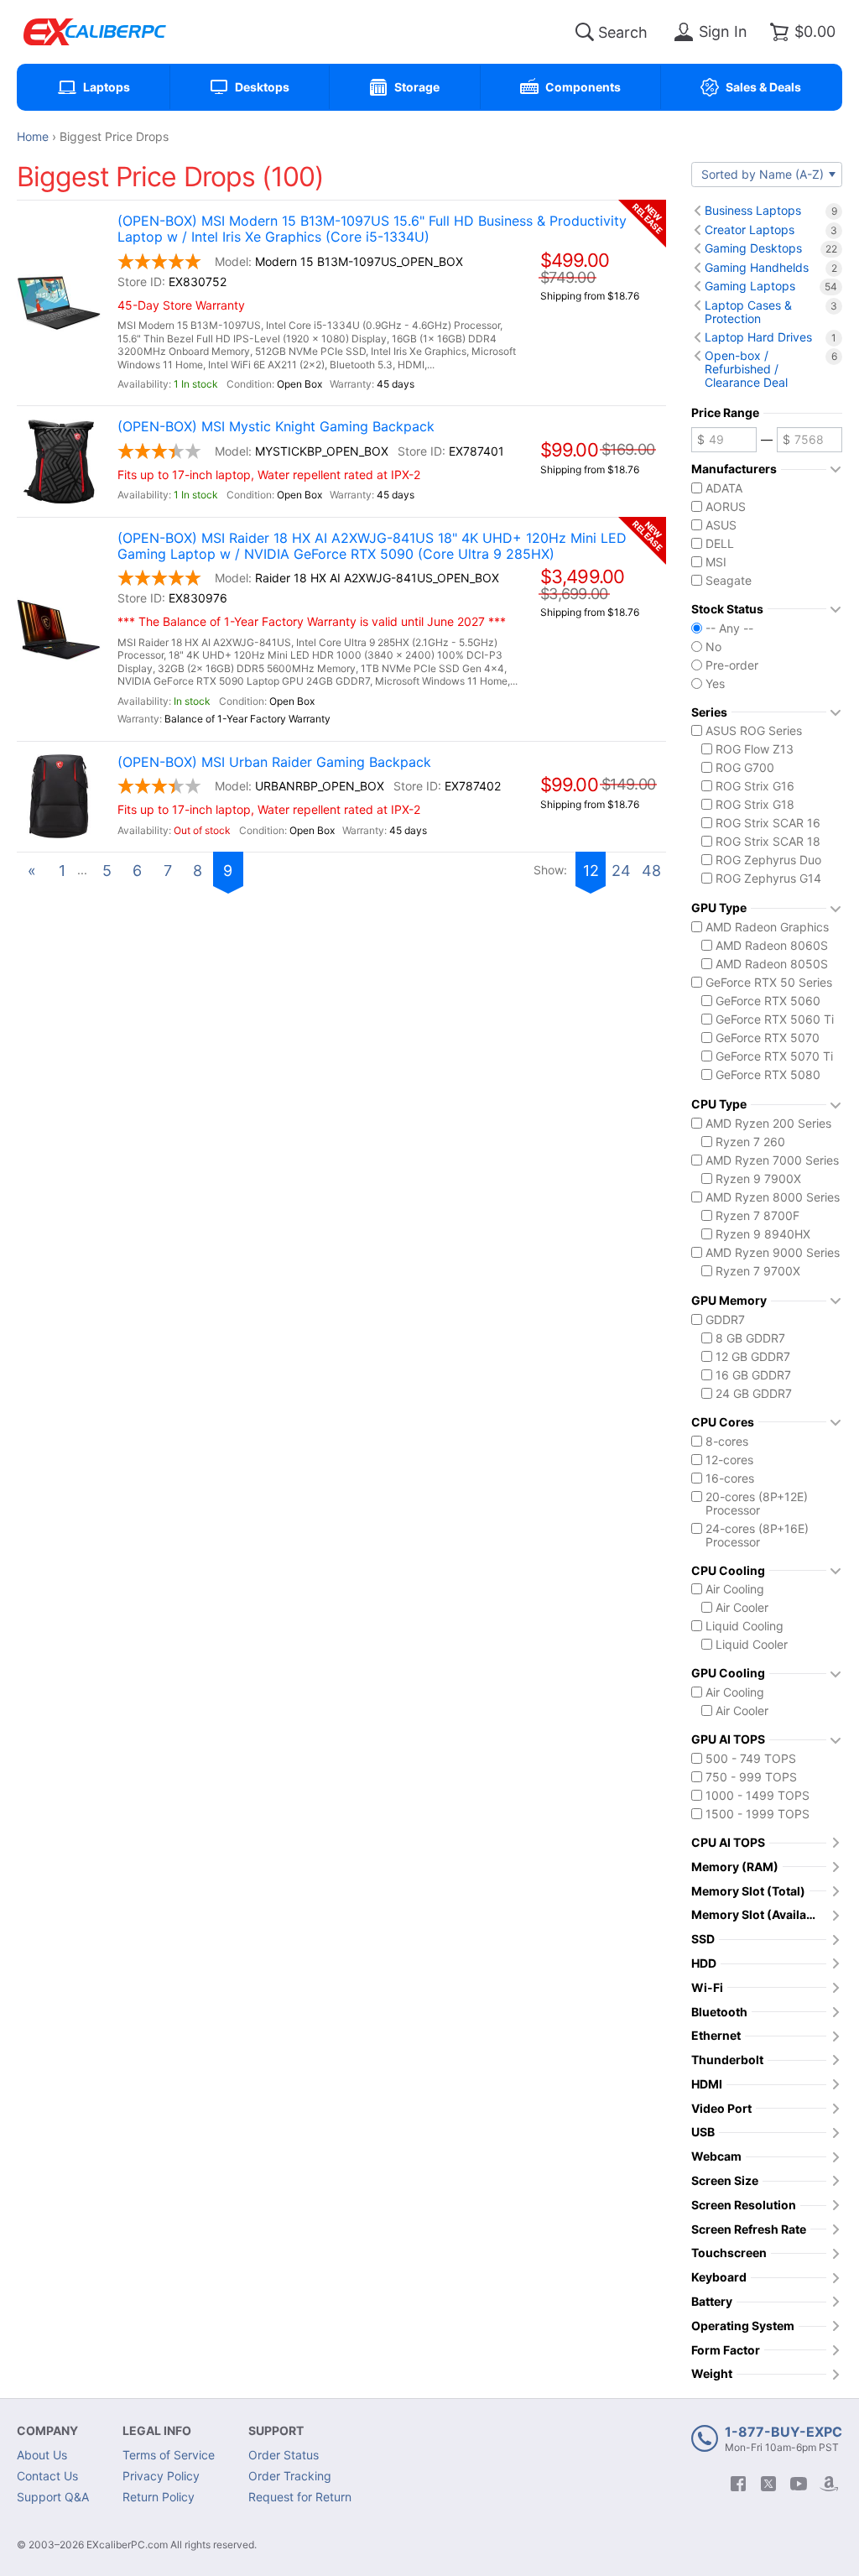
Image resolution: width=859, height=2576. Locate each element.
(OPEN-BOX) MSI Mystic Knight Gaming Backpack (276, 427)
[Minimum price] (724, 440)
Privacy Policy (161, 2476)
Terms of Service (169, 2455)
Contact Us (47, 2476)
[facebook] (738, 2484)
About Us (42, 2455)
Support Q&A (53, 2497)
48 (651, 871)
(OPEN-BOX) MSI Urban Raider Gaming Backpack (274, 762)
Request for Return (300, 2497)
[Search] (585, 32)
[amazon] (829, 2484)
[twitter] (768, 2484)
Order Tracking (290, 2476)
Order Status (284, 2455)
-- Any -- (729, 628)
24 (621, 871)
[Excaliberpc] (95, 32)
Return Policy (159, 2497)
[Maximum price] (810, 440)
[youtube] (799, 2484)
